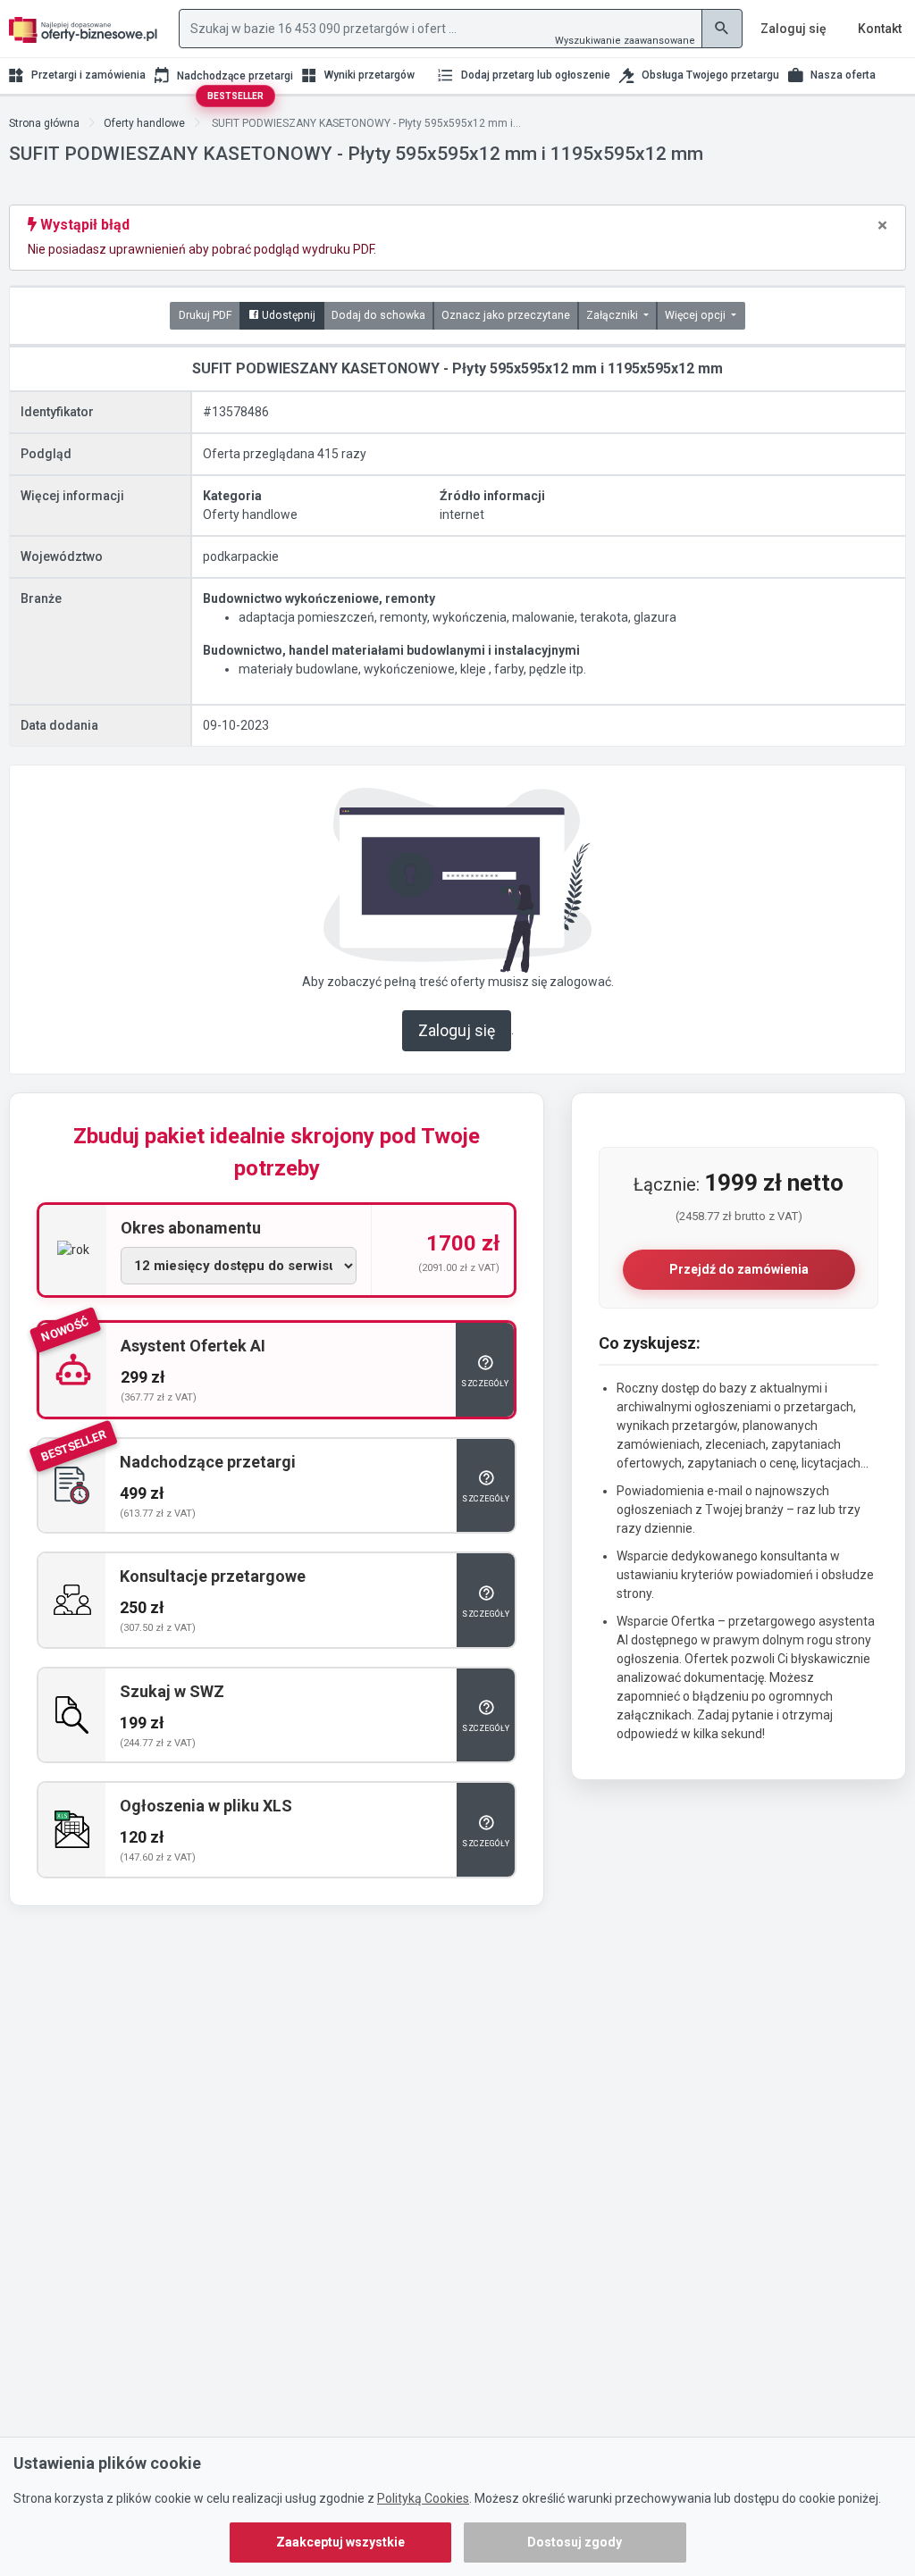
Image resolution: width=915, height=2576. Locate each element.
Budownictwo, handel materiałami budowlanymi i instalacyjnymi (391, 650)
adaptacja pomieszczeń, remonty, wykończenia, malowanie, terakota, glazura (457, 617)
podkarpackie (241, 556)
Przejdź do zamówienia (739, 1269)
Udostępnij (287, 315)
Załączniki (613, 315)
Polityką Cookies (423, 2498)
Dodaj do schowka (378, 315)
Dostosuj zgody (575, 2542)
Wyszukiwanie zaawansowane (625, 41)
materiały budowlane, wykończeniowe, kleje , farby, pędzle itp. (412, 669)
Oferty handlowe (144, 123)
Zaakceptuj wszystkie (340, 2542)
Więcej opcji (697, 315)
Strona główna (44, 123)
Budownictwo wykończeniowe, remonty (319, 598)
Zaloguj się (457, 1031)
